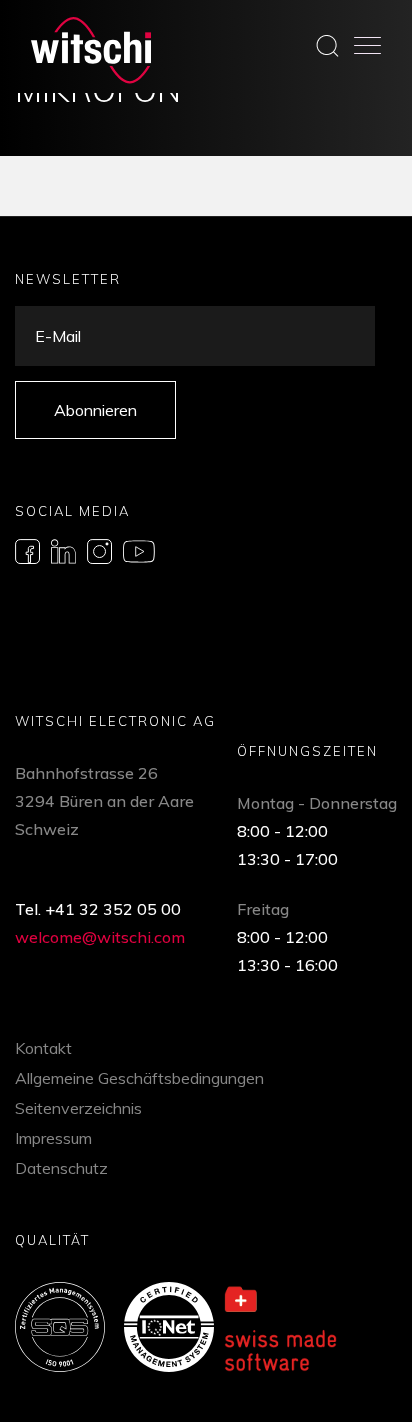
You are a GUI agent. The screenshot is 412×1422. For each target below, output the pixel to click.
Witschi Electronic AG (115, 721)
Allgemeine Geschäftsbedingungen (139, 1078)
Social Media (72, 511)
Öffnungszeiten (307, 751)
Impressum (53, 1138)
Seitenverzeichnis (78, 1108)
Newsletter (68, 279)
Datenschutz (61, 1168)
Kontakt (43, 1048)
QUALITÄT (52, 1240)
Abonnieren (95, 410)
